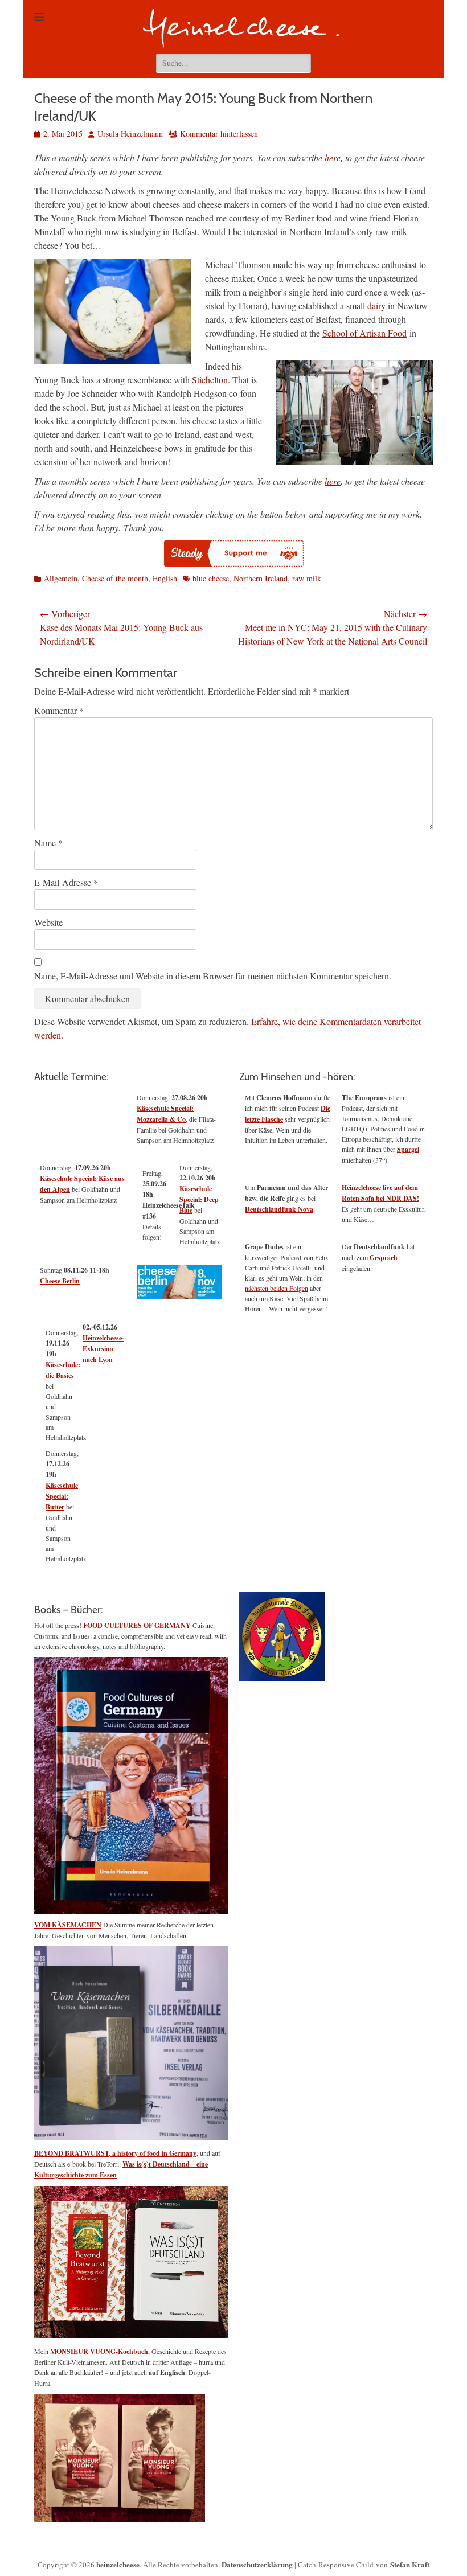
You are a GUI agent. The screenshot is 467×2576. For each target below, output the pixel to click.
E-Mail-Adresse (66, 882)
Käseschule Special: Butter (62, 1496)
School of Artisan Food (364, 333)
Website (48, 922)
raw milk (307, 578)
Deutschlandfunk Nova (279, 1209)
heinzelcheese (118, 2564)
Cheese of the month (115, 578)
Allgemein (61, 578)
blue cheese (211, 578)
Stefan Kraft (410, 2564)
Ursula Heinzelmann (130, 134)
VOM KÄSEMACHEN (68, 1925)
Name (48, 842)
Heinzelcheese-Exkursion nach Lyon (103, 1349)
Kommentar (59, 710)
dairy (376, 305)
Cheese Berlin (60, 1281)
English (165, 578)
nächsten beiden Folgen (276, 1288)
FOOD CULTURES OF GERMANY (137, 1625)
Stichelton (210, 380)
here (333, 157)
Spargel (408, 1149)
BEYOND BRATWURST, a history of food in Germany (115, 2153)
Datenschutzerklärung (257, 2564)
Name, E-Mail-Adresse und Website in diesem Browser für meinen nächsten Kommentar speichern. (213, 976)
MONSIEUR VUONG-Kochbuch (99, 2351)
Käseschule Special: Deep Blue (199, 1199)
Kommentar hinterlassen (219, 134)
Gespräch (384, 1258)
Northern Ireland (261, 578)
